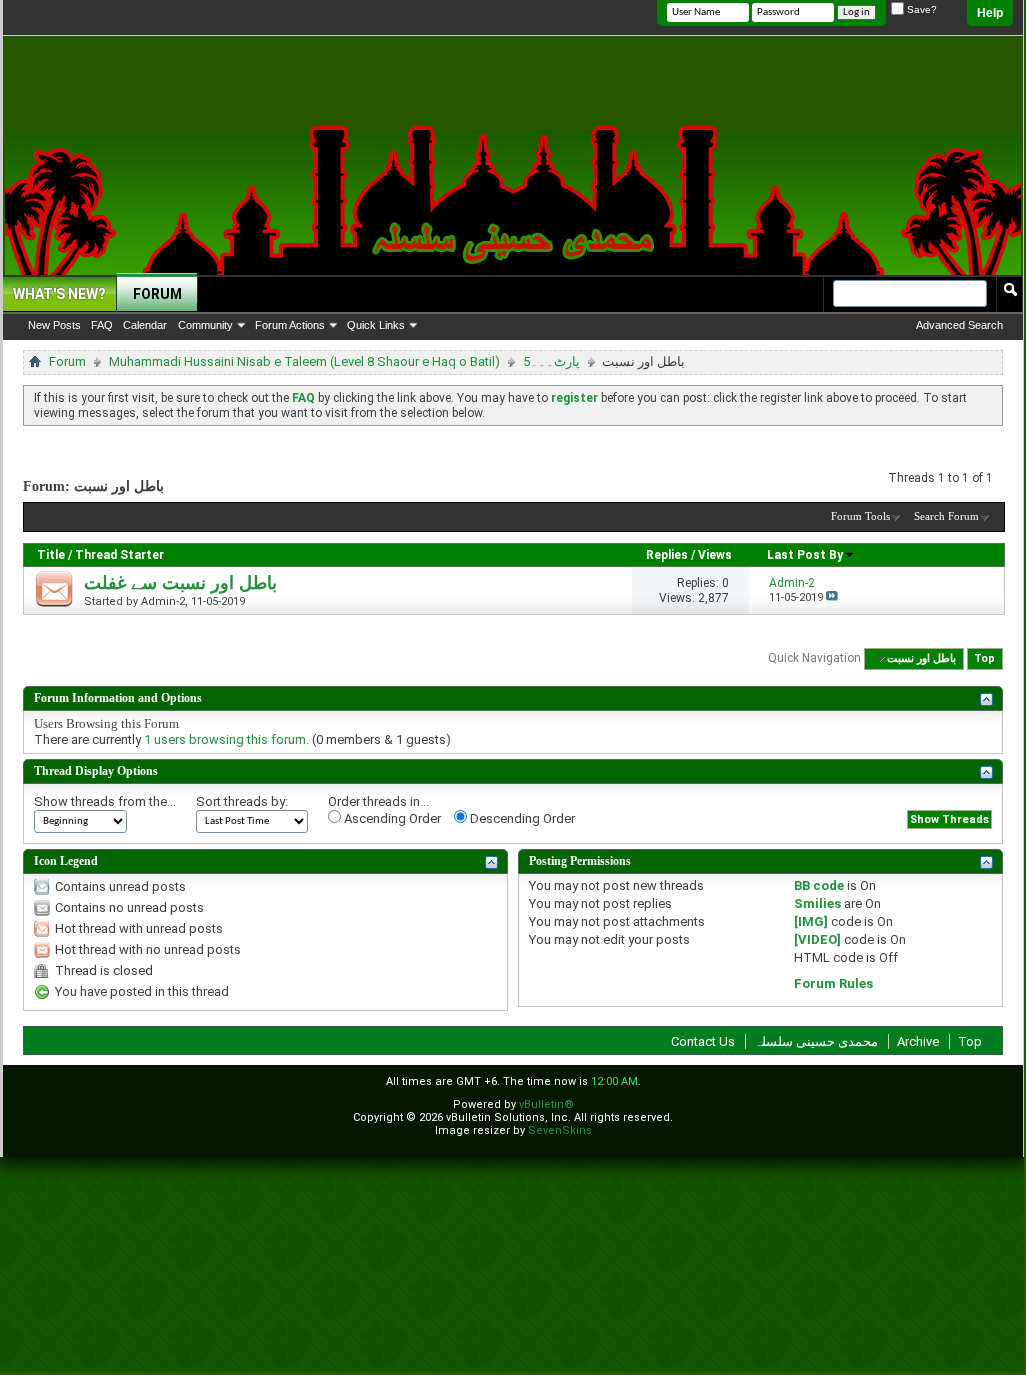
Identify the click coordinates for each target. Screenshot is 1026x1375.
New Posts (54, 325)
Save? (920, 9)
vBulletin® (546, 1104)
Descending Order (521, 818)
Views (715, 555)
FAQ (102, 325)
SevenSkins (560, 1130)
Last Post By (805, 555)
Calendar (145, 325)
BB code (819, 885)
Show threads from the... (105, 801)
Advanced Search (959, 325)
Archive (918, 1041)
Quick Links (376, 325)
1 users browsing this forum (225, 739)
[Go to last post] (832, 597)
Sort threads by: (242, 801)
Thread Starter (119, 555)
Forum (157, 294)
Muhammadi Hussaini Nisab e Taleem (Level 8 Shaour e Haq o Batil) (304, 361)
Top (984, 658)
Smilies (817, 903)
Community (205, 325)
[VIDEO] (817, 939)
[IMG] (811, 921)
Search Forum (946, 516)
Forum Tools (860, 516)
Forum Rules (833, 983)
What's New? (59, 294)
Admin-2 (163, 601)
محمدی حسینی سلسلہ (816, 1041)
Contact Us (703, 1041)
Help (990, 13)
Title (51, 555)
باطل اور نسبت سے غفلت (180, 583)
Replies (667, 555)
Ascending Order (391, 818)
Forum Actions (290, 325)
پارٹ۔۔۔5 (551, 361)
